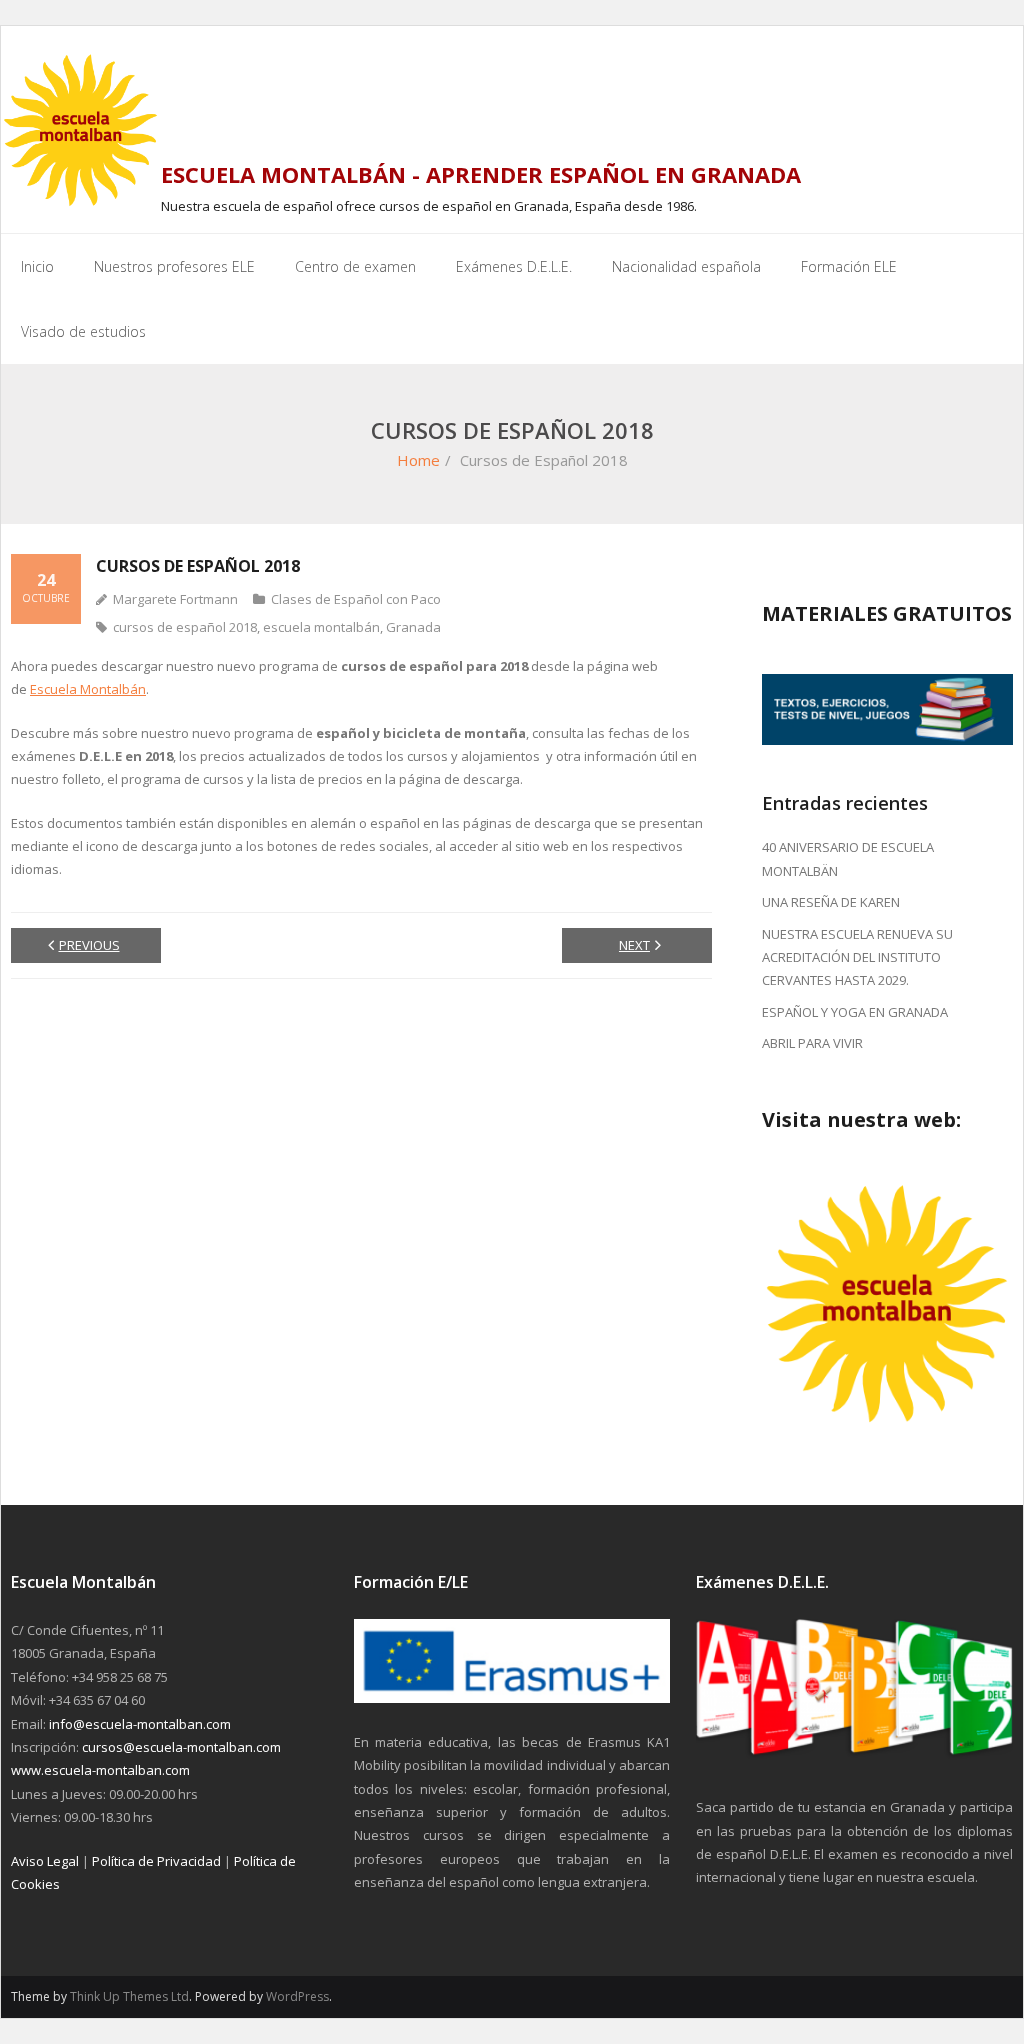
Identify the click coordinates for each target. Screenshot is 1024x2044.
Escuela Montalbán (88, 689)
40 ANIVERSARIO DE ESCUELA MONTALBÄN (848, 858)
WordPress (297, 1996)
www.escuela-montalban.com (100, 1770)
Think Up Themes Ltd (129, 1996)
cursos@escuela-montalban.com (181, 1747)
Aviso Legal (45, 1861)
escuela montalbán (321, 627)
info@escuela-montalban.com (140, 1724)
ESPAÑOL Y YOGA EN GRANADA (855, 1012)
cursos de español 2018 (185, 627)
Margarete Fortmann (175, 599)
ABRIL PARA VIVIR (812, 1043)
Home (418, 460)
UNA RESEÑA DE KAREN (831, 902)
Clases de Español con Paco (356, 599)
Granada (413, 627)
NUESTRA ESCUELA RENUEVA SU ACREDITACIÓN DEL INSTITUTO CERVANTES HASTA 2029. (857, 957)
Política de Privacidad (156, 1861)
